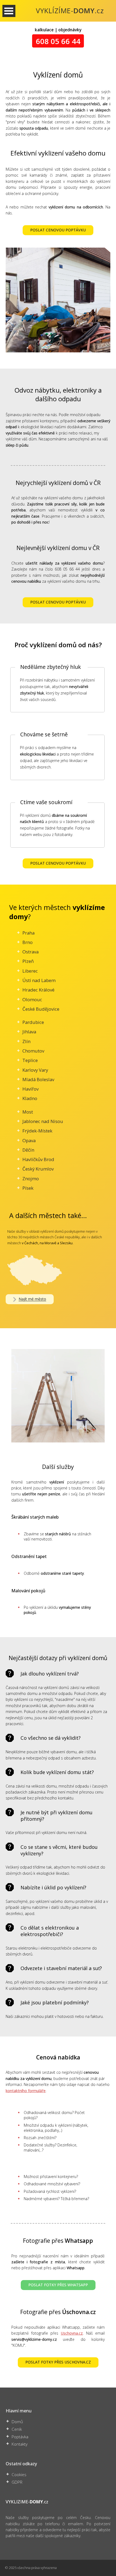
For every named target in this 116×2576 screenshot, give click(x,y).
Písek (28, 1188)
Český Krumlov (38, 1169)
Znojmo (31, 1179)
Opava (29, 1140)
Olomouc (32, 999)
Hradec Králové (38, 990)
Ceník (17, 2429)
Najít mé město (32, 1299)
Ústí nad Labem (39, 980)
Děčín (28, 1150)
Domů (17, 2422)
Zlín (26, 1041)
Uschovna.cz (72, 2333)
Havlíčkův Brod (38, 1159)
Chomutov (33, 1051)
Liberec (30, 971)
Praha (28, 933)
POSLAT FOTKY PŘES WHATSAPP (58, 2285)
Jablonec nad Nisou (43, 1121)
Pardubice (33, 1022)
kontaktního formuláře (26, 2091)
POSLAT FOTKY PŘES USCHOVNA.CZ (58, 2362)
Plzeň (28, 961)
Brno (28, 942)
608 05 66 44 (58, 41)
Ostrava (30, 952)
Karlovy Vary (35, 1070)
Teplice (30, 1060)
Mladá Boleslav (38, 1079)
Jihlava (29, 1032)
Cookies (19, 2475)
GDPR (17, 2482)
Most (28, 1112)
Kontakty (20, 2444)
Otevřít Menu (9, 11)
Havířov (30, 1089)
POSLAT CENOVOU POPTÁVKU (58, 230)
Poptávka (20, 2437)
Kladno (30, 1098)
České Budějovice (41, 1009)
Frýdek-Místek (37, 1131)
